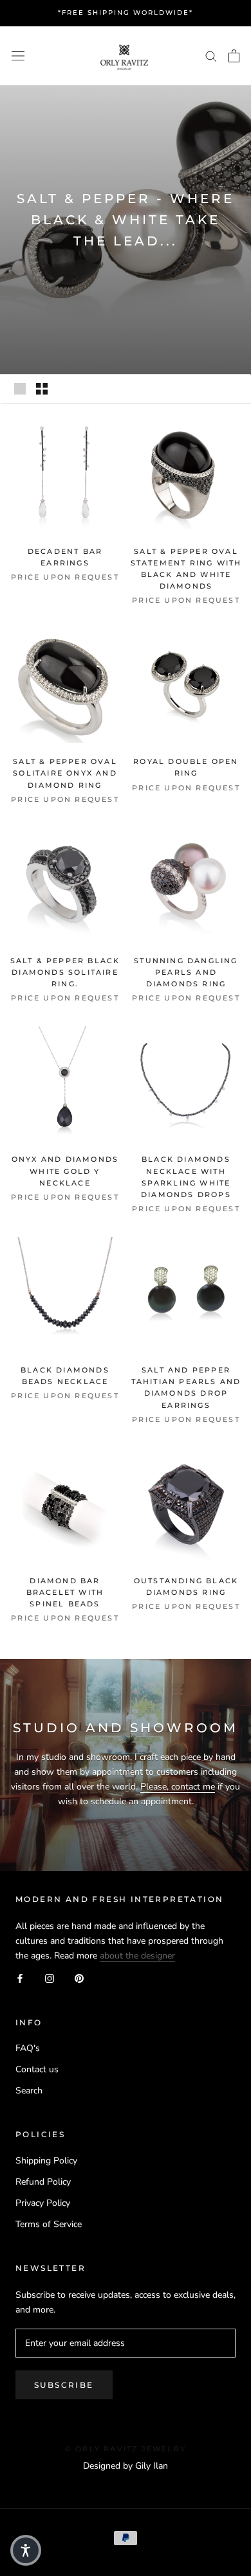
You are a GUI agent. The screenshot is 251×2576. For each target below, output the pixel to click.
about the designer (137, 1956)
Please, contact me (178, 1787)
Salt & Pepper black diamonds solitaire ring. (65, 972)
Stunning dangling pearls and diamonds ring (186, 972)
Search (29, 2091)
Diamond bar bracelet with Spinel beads (65, 1592)
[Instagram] (50, 1977)
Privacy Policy (43, 2203)
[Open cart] (234, 56)
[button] (26, 2550)
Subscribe (64, 2385)
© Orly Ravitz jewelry (126, 2449)
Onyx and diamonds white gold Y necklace (65, 1171)
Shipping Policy (46, 2161)
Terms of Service (49, 2224)
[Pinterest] (79, 1977)
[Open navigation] (18, 56)
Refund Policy (43, 2182)
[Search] (211, 56)
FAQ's (28, 2048)
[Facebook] (20, 1977)
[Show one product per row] (20, 389)
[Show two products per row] (42, 389)
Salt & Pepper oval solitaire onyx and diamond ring (65, 773)
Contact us (37, 2069)
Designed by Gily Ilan (126, 2466)
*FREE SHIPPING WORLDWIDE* (126, 13)
